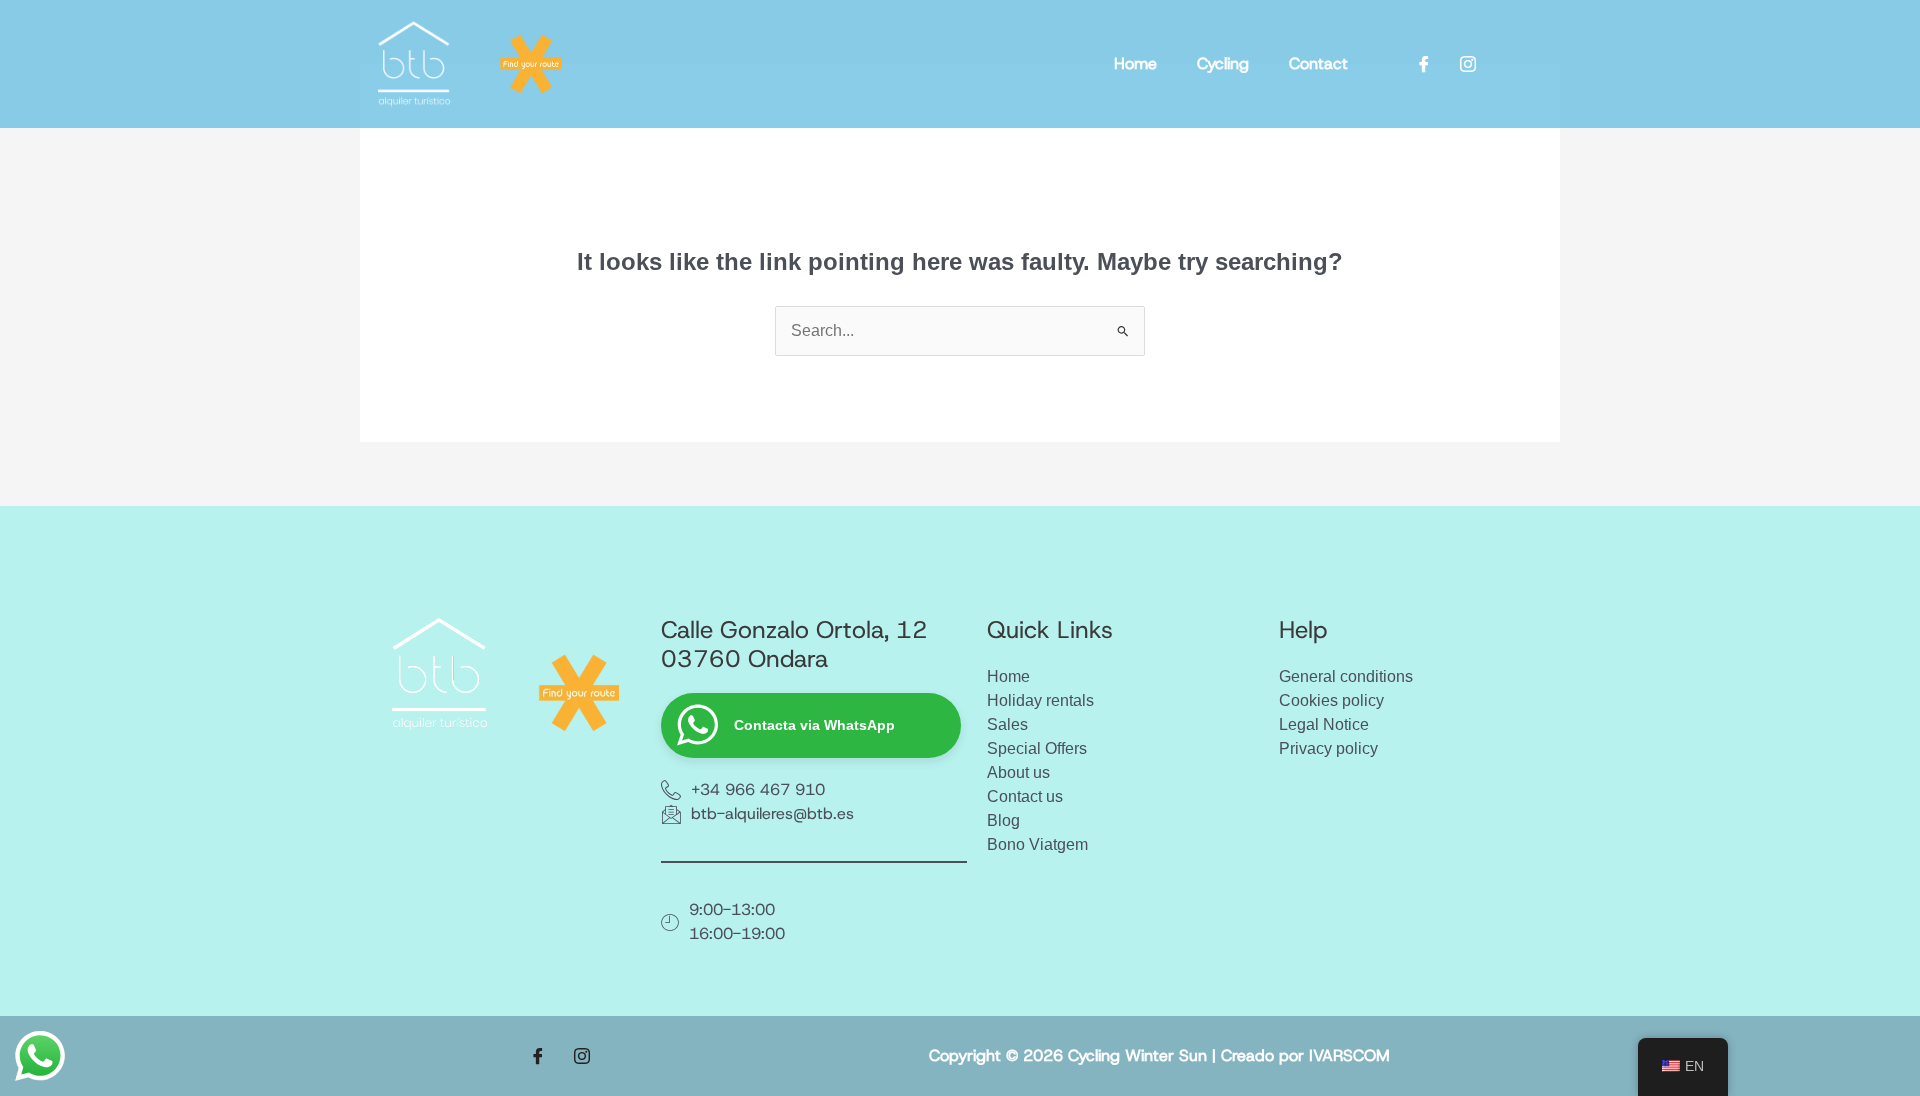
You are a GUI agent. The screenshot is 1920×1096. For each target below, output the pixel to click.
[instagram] (582, 1056)
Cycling (1223, 63)
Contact (1318, 63)
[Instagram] (1468, 64)
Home (1135, 63)
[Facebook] (1424, 64)
